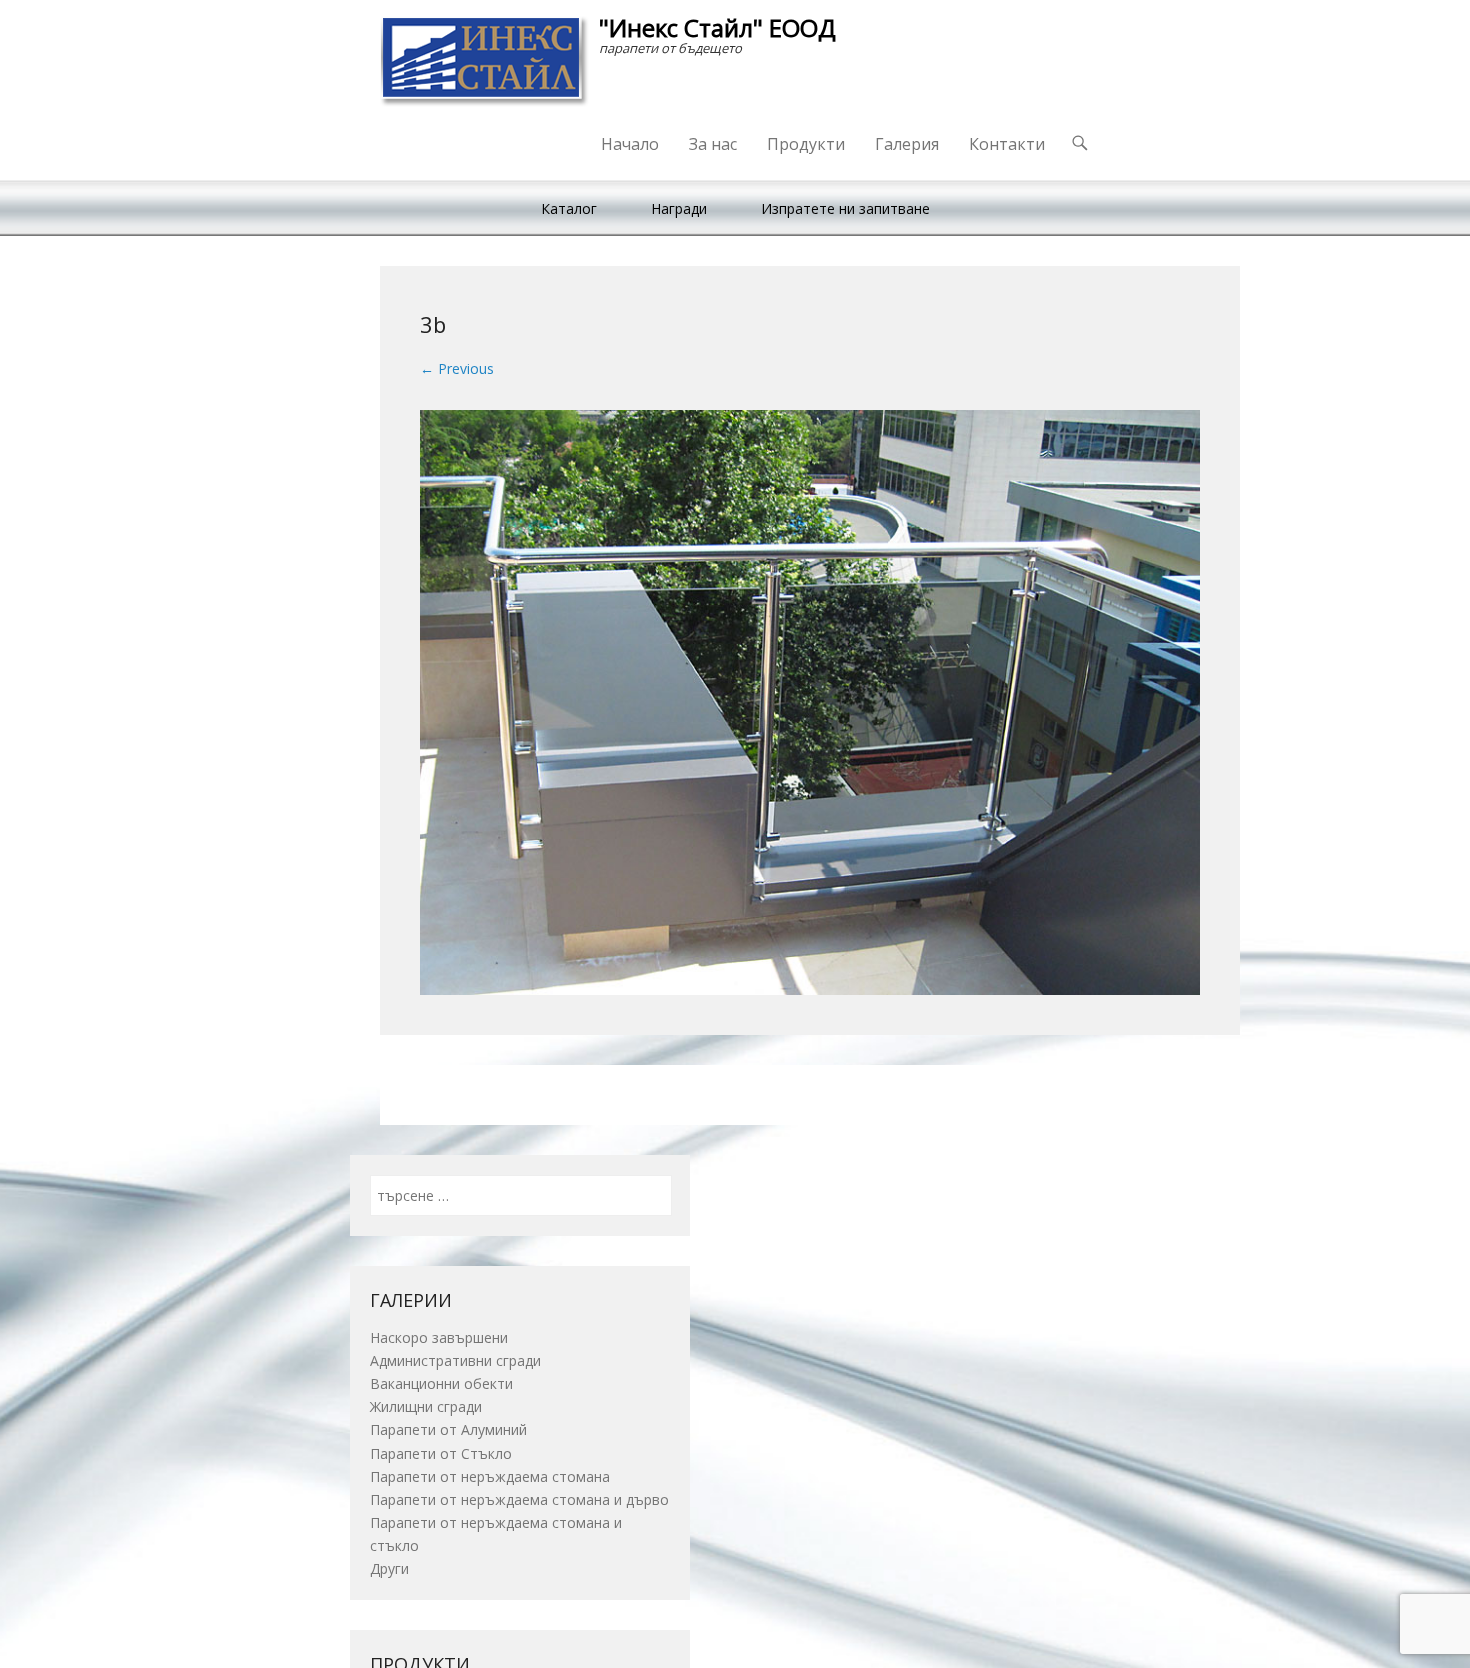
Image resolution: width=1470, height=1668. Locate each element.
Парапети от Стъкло (441, 1453)
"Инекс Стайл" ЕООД (717, 27)
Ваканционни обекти (441, 1383)
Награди (679, 208)
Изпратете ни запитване (845, 208)
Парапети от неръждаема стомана (490, 1476)
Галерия (907, 144)
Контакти (1007, 144)
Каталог (569, 208)
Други (389, 1568)
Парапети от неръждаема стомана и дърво (519, 1499)
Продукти (806, 144)
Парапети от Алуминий (448, 1429)
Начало (630, 144)
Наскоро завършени (439, 1337)
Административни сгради (455, 1360)
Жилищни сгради (426, 1406)
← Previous (457, 368)
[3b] (810, 702)
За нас (713, 144)
